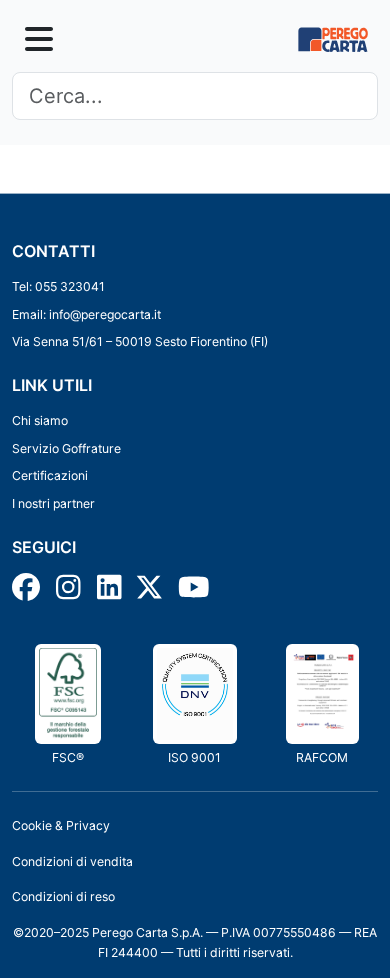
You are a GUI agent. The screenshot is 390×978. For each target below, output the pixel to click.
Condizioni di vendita (72, 861)
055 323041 (70, 286)
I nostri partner (53, 503)
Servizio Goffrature (66, 448)
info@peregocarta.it (105, 314)
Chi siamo (40, 420)
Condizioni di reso (63, 896)
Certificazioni (50, 475)
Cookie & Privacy (61, 825)
